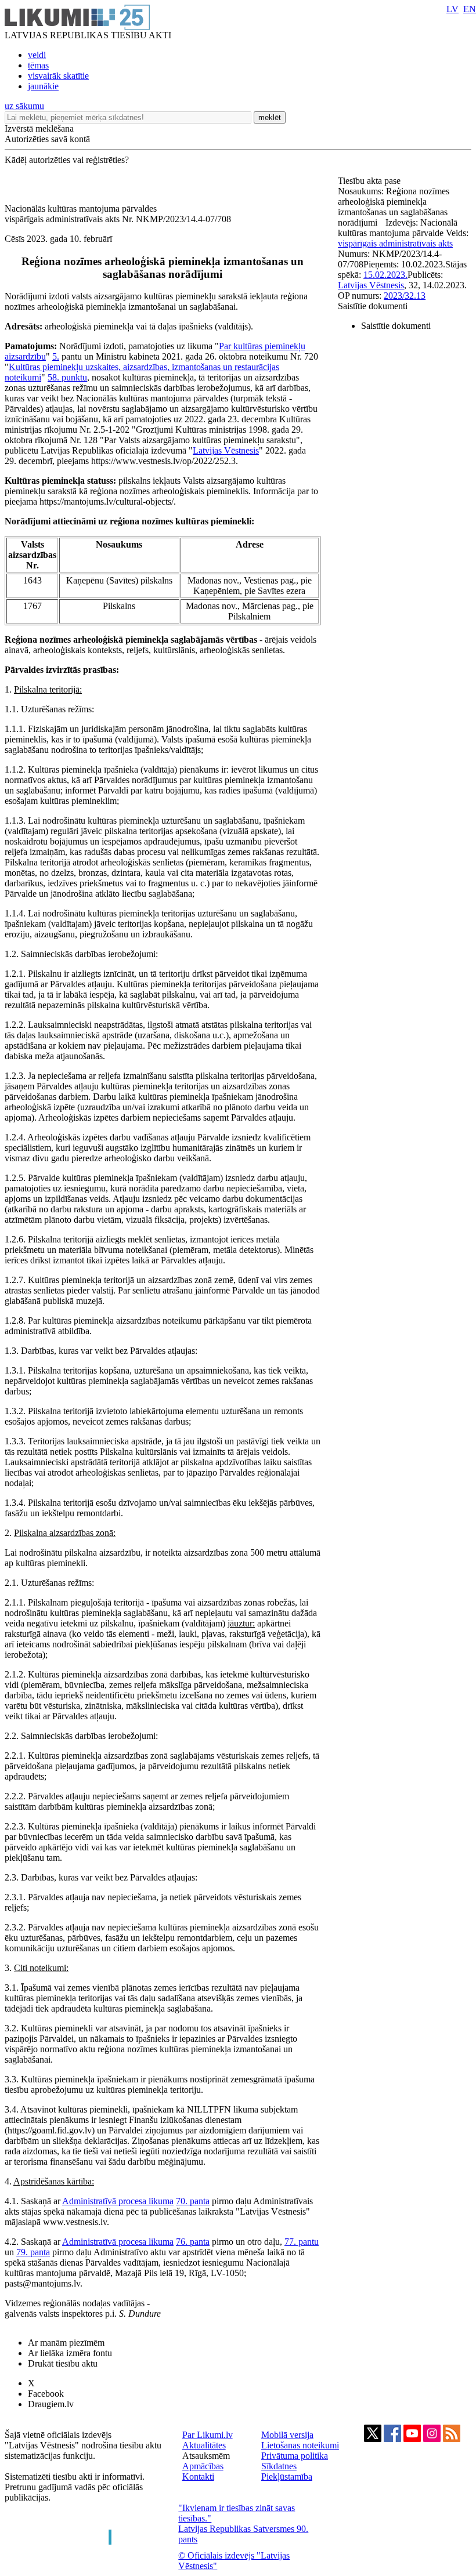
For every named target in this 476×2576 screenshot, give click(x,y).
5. (56, 356)
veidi (37, 55)
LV (452, 9)
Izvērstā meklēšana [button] (39, 128)
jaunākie (43, 86)
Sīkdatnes (279, 2466)
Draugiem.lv (51, 2404)
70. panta (193, 2201)
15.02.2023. (385, 275)
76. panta (193, 2242)
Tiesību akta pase (370, 181)
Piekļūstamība (287, 2477)
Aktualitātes (204, 2445)
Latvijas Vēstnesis (226, 450)
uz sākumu (24, 106)
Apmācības (203, 2466)
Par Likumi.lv (208, 2435)
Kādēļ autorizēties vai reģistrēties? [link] (67, 160)
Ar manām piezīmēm (66, 2343)
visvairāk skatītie (58, 76)
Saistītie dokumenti (373, 306)
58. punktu (67, 377)
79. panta (33, 2252)
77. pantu (302, 2242)
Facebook (46, 2394)
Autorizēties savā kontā (47, 139)
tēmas (38, 65)
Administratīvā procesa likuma (118, 2201)
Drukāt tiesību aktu (63, 2363)
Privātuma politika (295, 2456)
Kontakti (198, 2477)
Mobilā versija (287, 2435)
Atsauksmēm (206, 2456)
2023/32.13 (405, 296)
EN (470, 9)
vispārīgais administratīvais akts (395, 243)
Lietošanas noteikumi (300, 2445)
